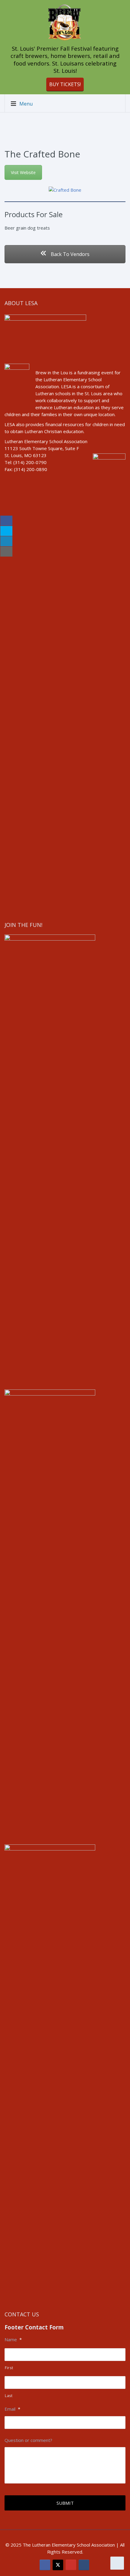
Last (9, 2396)
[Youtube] (71, 2565)
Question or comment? (28, 2440)
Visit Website (23, 172)
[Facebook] (45, 2565)
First (9, 2368)
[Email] (84, 2565)
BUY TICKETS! (65, 84)
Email (12, 2409)
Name (13, 2340)
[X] (58, 2565)
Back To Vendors (70, 254)
